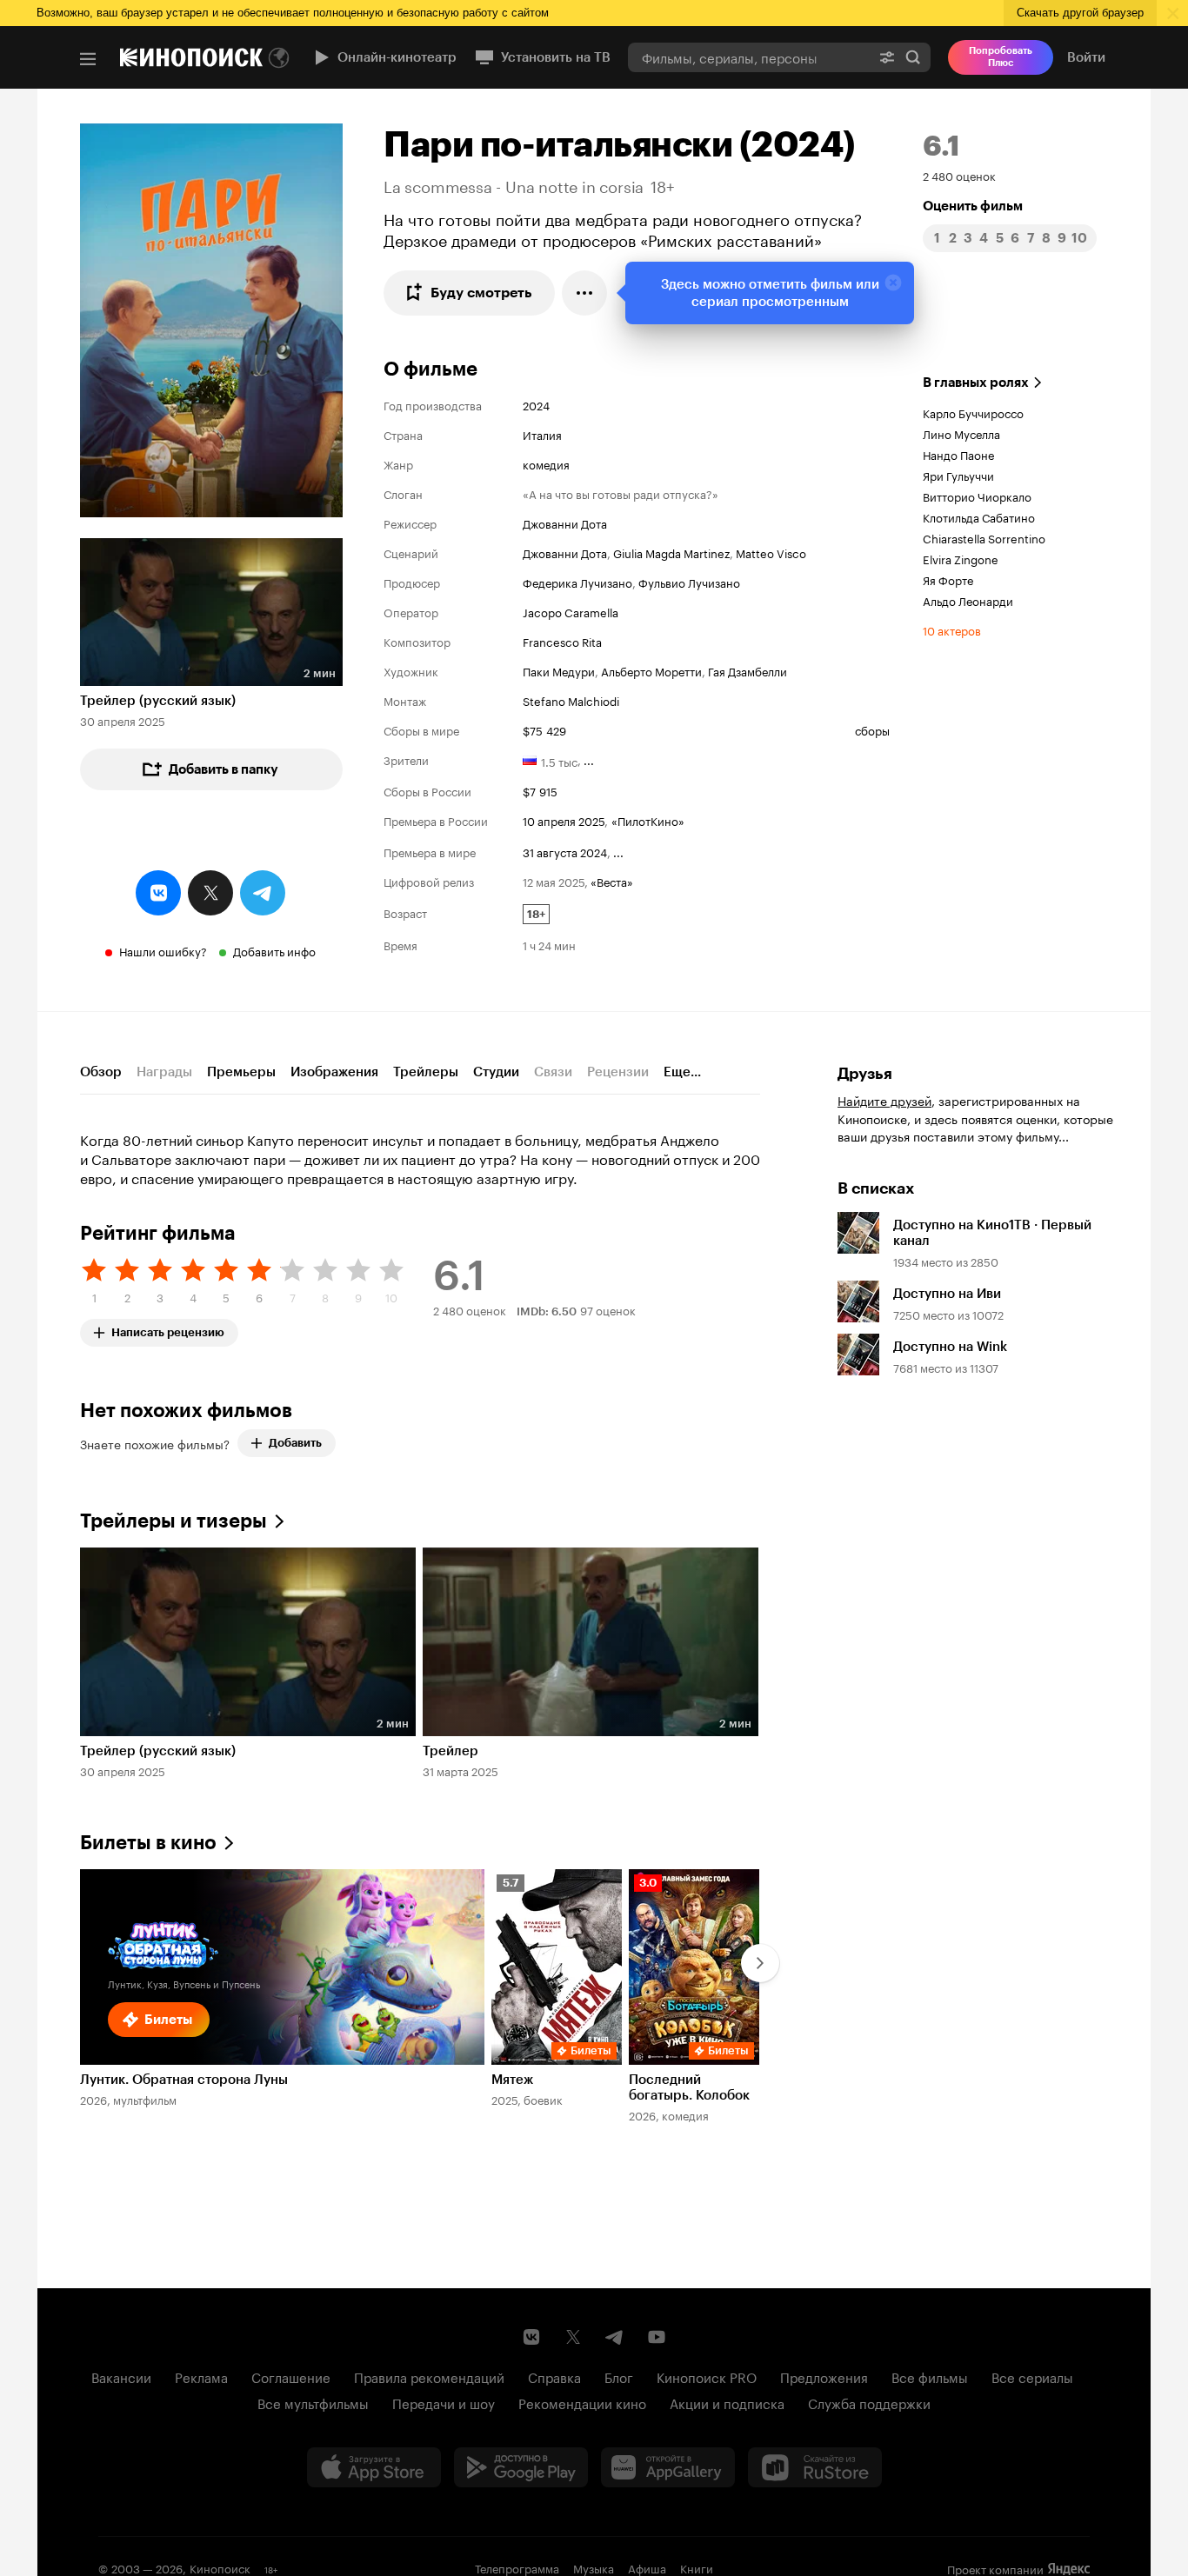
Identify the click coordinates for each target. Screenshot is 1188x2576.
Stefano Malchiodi (571, 700)
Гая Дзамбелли (748, 670)
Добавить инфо (274, 950)
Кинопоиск (220, 2567)
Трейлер (451, 1751)
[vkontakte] (158, 893)
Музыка (594, 2567)
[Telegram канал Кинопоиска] (615, 2337)
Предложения (824, 2376)
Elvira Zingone (961, 558)
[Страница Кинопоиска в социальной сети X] (573, 2337)
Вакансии (121, 2376)
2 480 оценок (959, 175)
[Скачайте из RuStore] (815, 2467)
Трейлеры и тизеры (174, 1521)
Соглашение (291, 2376)
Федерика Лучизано (577, 582)
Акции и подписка (727, 2402)
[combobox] (749, 57)
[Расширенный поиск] (887, 57)
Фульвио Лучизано (689, 582)
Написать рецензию (168, 1329)
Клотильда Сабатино (979, 516)
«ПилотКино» (648, 820)
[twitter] (210, 893)
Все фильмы (930, 2376)
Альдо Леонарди (968, 600)
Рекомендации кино (582, 2402)
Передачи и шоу (444, 2402)
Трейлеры (426, 1072)
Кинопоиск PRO (707, 2376)
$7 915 (540, 790)
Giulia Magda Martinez (671, 552)
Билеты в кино (148, 1843)
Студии (496, 1072)
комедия (546, 463)
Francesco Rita (562, 641)
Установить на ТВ (556, 57)
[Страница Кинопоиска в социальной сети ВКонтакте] (531, 2337)
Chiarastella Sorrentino (984, 537)
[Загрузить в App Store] (374, 2467)
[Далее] (760, 1963)
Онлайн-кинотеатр (397, 57)
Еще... (682, 1072)
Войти (1086, 57)
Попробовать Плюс (1001, 57)
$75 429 (544, 729)
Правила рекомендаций (429, 2376)
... (589, 759)
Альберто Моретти (651, 670)
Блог (619, 2376)
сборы (872, 729)
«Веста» (612, 881)
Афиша (647, 2567)
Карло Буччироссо (973, 412)
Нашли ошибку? (163, 950)
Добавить (295, 1443)
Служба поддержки (869, 2402)
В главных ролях (976, 383)
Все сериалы (1032, 2376)
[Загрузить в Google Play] (521, 2467)
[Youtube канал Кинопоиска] (657, 2337)
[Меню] (88, 59)
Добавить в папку (224, 769)
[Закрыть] (893, 283)
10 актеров (952, 629)
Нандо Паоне (958, 454)
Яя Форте (948, 579)
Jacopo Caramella (571, 611)
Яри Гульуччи (958, 475)
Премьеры (241, 1072)
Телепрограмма (517, 2567)
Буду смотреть (481, 293)
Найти (913, 57)
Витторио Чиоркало (977, 496)
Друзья (865, 1074)
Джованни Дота (565, 523)
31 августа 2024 (565, 851)
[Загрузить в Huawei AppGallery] (668, 2467)
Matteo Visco (771, 552)
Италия (542, 434)
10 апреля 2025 (564, 820)
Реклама (201, 2376)
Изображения (334, 1072)
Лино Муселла (961, 433)
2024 (536, 404)
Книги (697, 2567)
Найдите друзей (884, 1100)
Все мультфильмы (313, 2402)
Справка (554, 2376)
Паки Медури (559, 670)
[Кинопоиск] (191, 57)
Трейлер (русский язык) (158, 701)
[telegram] (263, 893)
